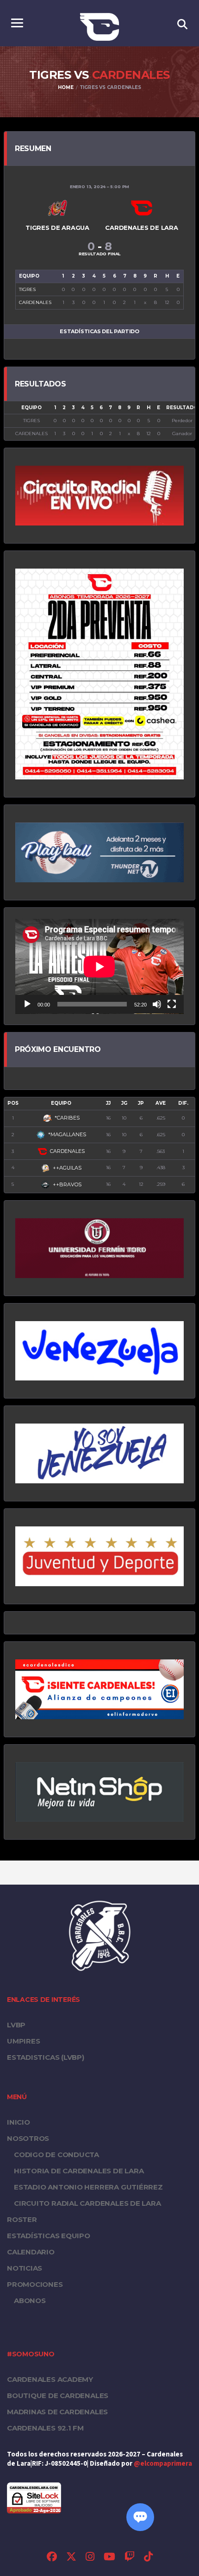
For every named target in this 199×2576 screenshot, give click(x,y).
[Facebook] (52, 2558)
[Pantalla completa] (172, 1004)
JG (124, 1103)
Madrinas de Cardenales (57, 2412)
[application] (99, 966)
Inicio (19, 2122)
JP (141, 1103)
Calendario (31, 2252)
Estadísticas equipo (49, 2236)
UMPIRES (23, 2041)
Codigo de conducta (56, 2155)
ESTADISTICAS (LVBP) (46, 2057)
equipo (61, 1103)
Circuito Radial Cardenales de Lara (87, 2203)
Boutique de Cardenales (58, 2396)
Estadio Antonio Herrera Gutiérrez (88, 2187)
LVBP (16, 2025)
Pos (13, 1103)
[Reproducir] (27, 1004)
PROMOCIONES (35, 2284)
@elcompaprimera (163, 2464)
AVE (161, 1103)
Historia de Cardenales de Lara (79, 2171)
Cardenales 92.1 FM (45, 2428)
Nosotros (28, 2138)
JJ (108, 1103)
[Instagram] (90, 2558)
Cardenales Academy (50, 2379)
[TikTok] (148, 2558)
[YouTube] (109, 2558)
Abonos (30, 2301)
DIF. (183, 1103)
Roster (22, 2219)
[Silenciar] (157, 1004)
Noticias (25, 2268)
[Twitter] (71, 2558)
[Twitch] (130, 2558)
